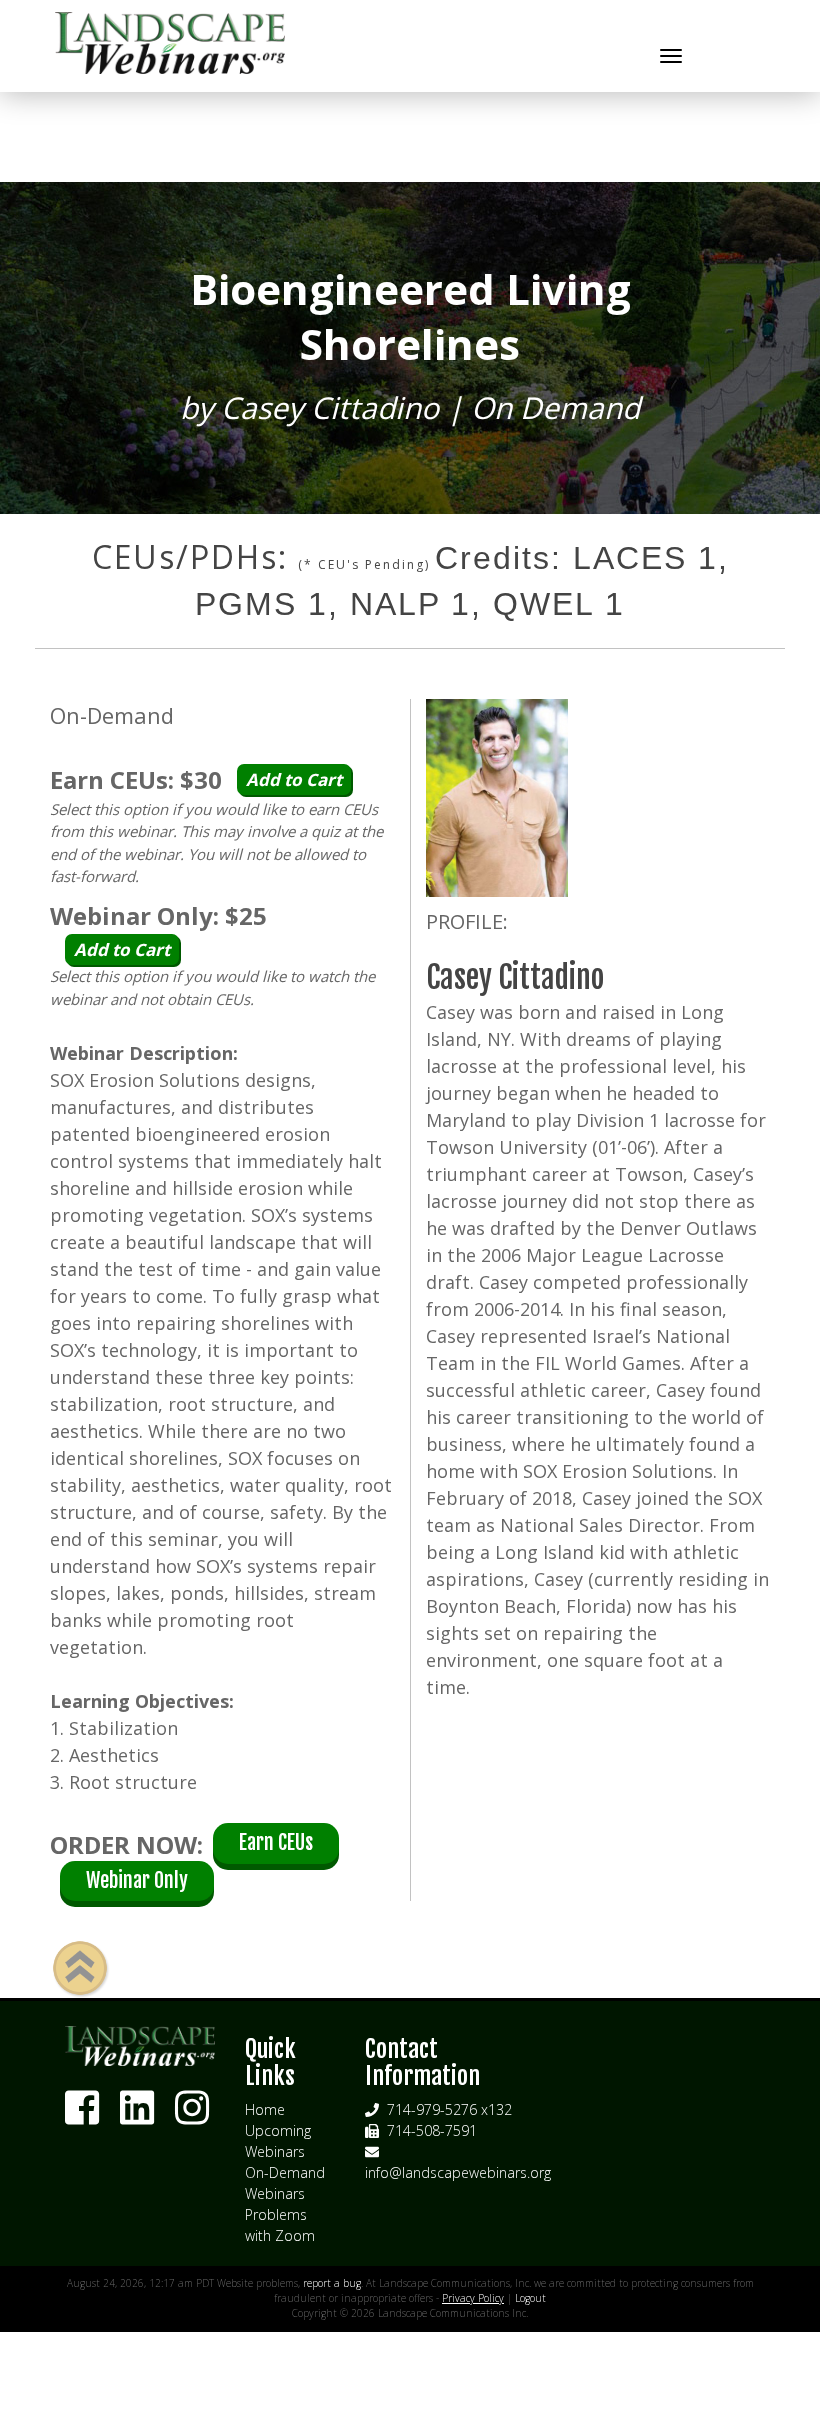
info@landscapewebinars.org (458, 2172)
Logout (530, 2298)
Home (265, 2109)
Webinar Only (137, 1880)
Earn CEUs (276, 1842)
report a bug (332, 2283)
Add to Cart (294, 779)
